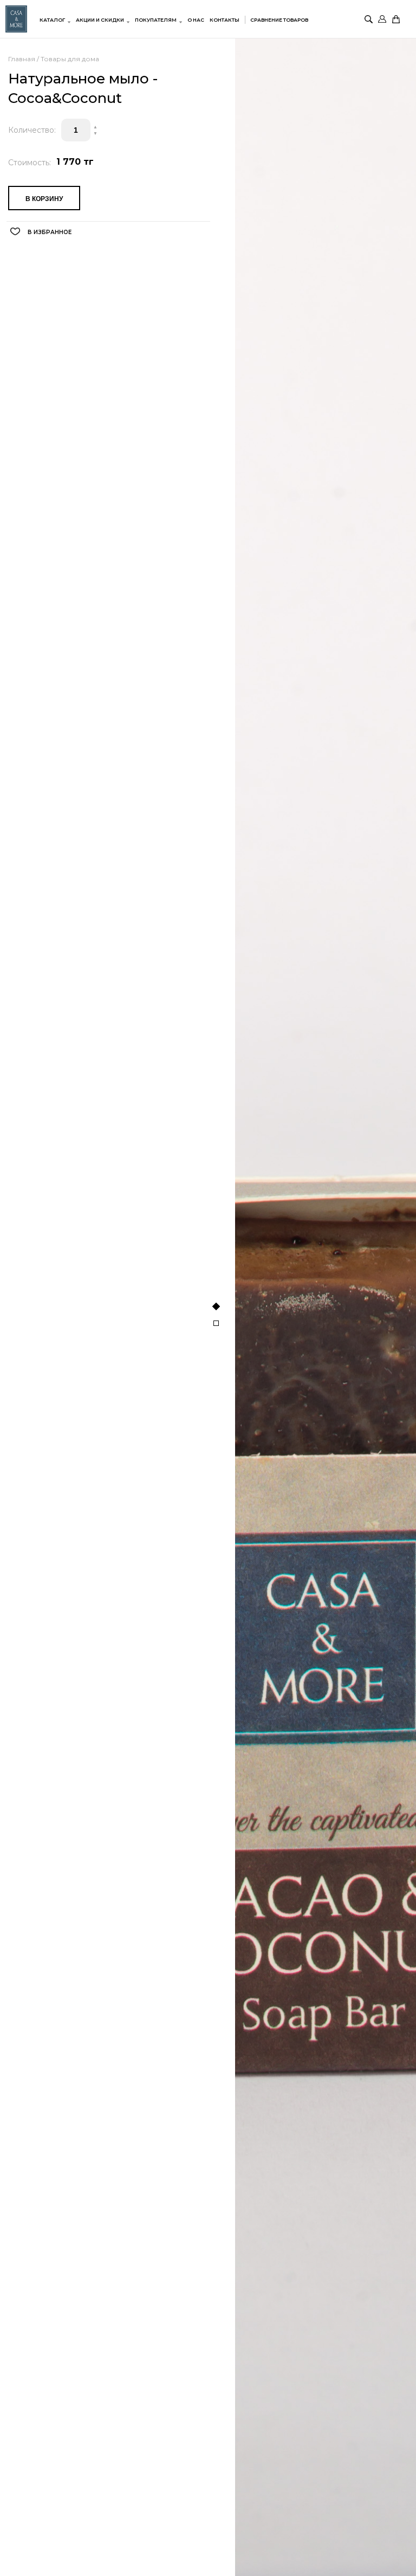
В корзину (44, 199)
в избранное (50, 232)
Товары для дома (70, 59)
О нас (196, 20)
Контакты (225, 20)
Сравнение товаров (279, 20)
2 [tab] (216, 1323)
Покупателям (156, 20)
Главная (22, 59)
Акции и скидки (100, 20)
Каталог (52, 20)
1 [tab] (216, 1306)
